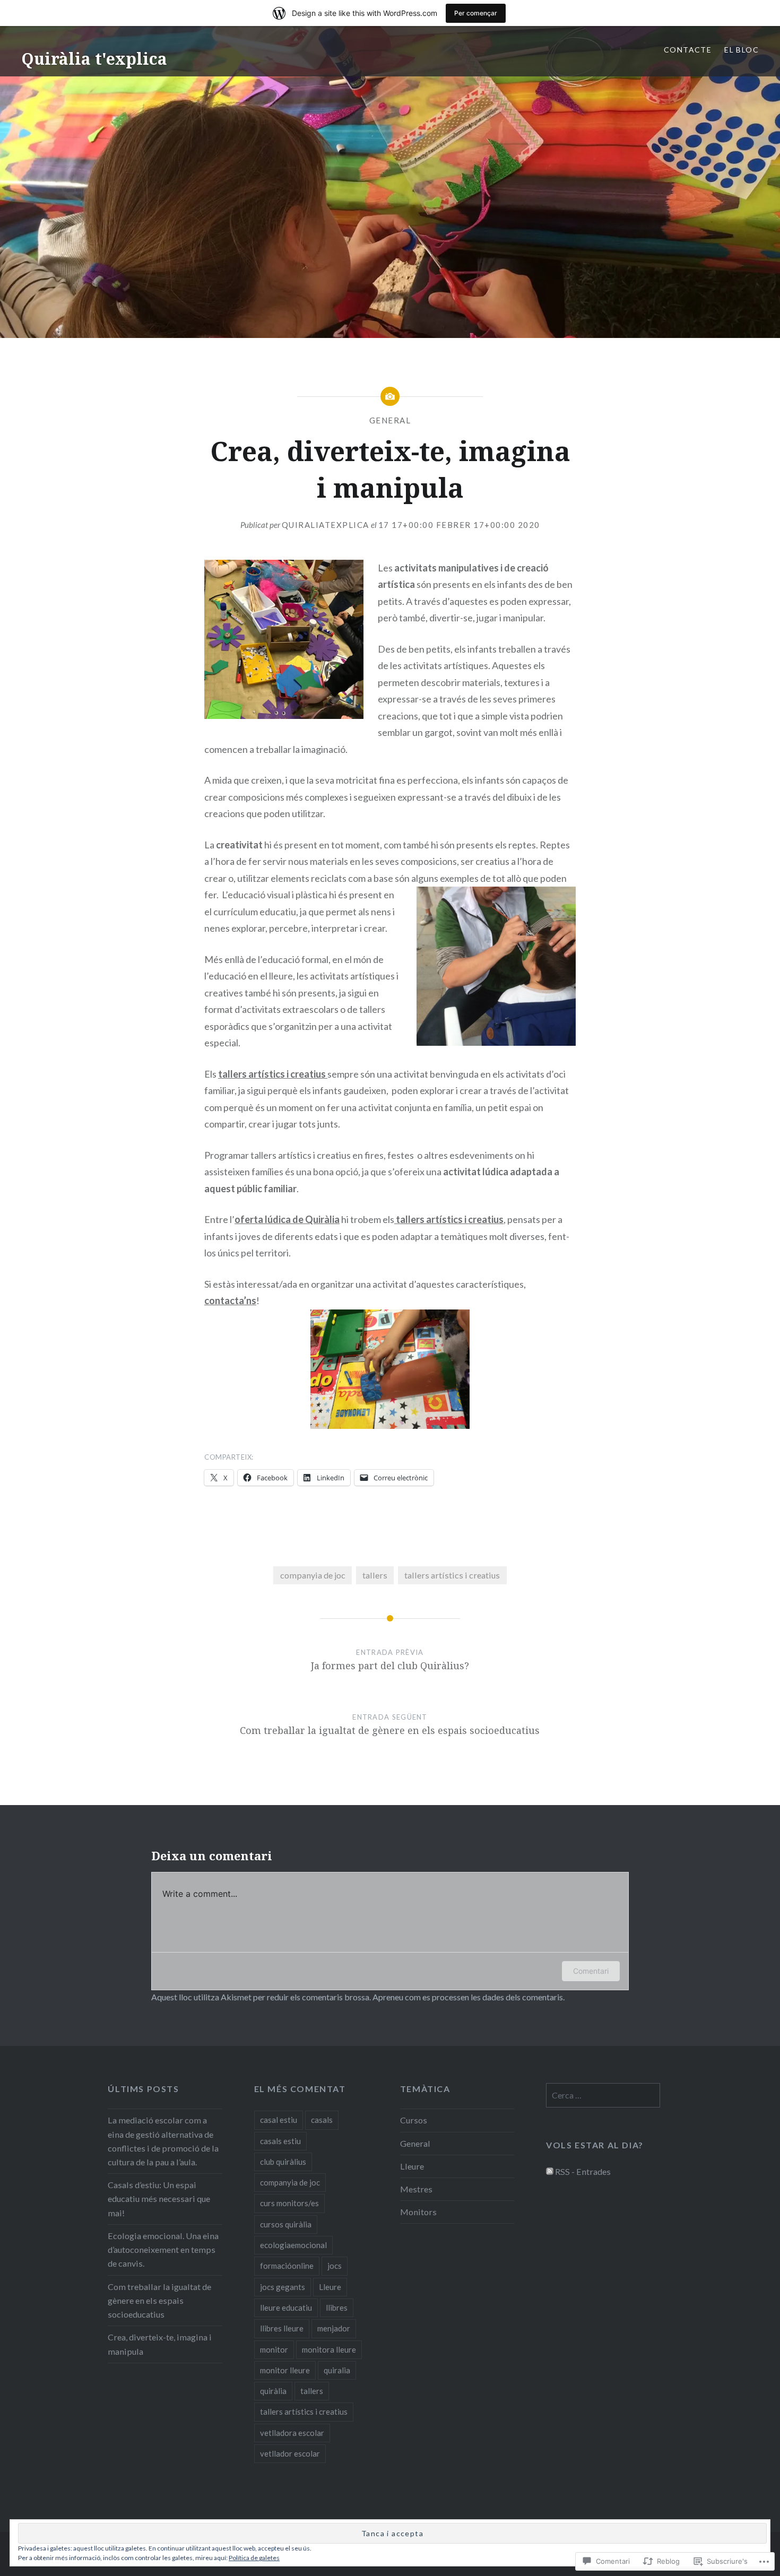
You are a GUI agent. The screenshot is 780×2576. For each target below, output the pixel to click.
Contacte (688, 50)
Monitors (418, 2212)
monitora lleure (329, 2349)
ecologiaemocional (293, 2245)
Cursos (414, 2120)
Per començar (476, 13)
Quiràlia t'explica (94, 59)
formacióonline (287, 2266)
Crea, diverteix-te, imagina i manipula (160, 2344)
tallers (375, 1575)
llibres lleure (282, 2328)
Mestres (416, 2189)
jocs (335, 2266)
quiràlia (273, 2391)
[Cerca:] (603, 2095)
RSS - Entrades (583, 2171)
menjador (334, 2328)
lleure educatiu (286, 2308)
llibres (337, 2308)
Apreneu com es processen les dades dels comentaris (468, 1997)
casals (322, 2120)
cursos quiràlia (286, 2224)
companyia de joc (313, 1575)
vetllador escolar (290, 2453)
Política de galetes (254, 2558)
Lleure (330, 2287)
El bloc (742, 50)
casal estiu (279, 2120)
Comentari (591, 1971)
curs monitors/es (289, 2203)
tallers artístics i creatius (452, 1575)
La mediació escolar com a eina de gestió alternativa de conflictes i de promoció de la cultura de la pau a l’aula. (163, 2141)
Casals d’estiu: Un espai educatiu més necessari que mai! (159, 2198)
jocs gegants (283, 2287)
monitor (274, 2349)
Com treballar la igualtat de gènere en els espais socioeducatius (159, 2300)
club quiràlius (283, 2162)
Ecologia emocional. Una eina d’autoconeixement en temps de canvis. (163, 2249)
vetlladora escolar (292, 2433)
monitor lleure (285, 2370)
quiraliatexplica (326, 525)
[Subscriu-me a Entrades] (550, 2171)
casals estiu (280, 2141)
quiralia (337, 2370)
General (390, 420)
